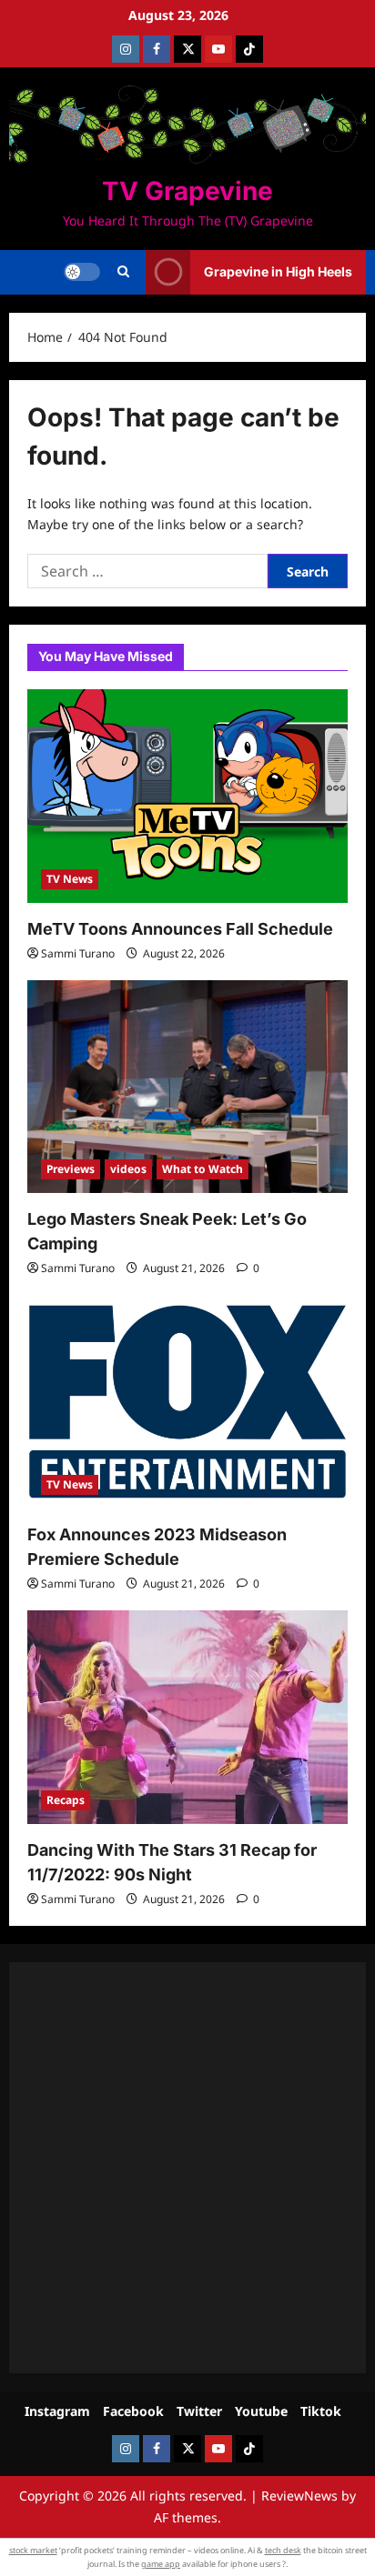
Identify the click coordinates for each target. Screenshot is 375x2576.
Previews (71, 1169)
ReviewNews (299, 2496)
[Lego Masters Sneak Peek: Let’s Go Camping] (187, 1087)
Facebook (133, 2411)
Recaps (66, 1800)
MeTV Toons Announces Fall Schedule (180, 929)
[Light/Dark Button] (82, 272)
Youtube (261, 2411)
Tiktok (321, 2411)
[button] (123, 272)
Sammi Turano (78, 953)
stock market (33, 2550)
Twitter (199, 2411)
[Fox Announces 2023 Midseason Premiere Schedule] (187, 1402)
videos (128, 1169)
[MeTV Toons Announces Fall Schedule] (187, 796)
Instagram (57, 2411)
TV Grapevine (187, 191)
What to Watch (203, 1169)
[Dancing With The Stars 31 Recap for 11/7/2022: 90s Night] (187, 1717)
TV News (70, 879)
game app (161, 2564)
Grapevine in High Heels (278, 271)
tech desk (283, 2550)
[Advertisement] (187, 2168)
